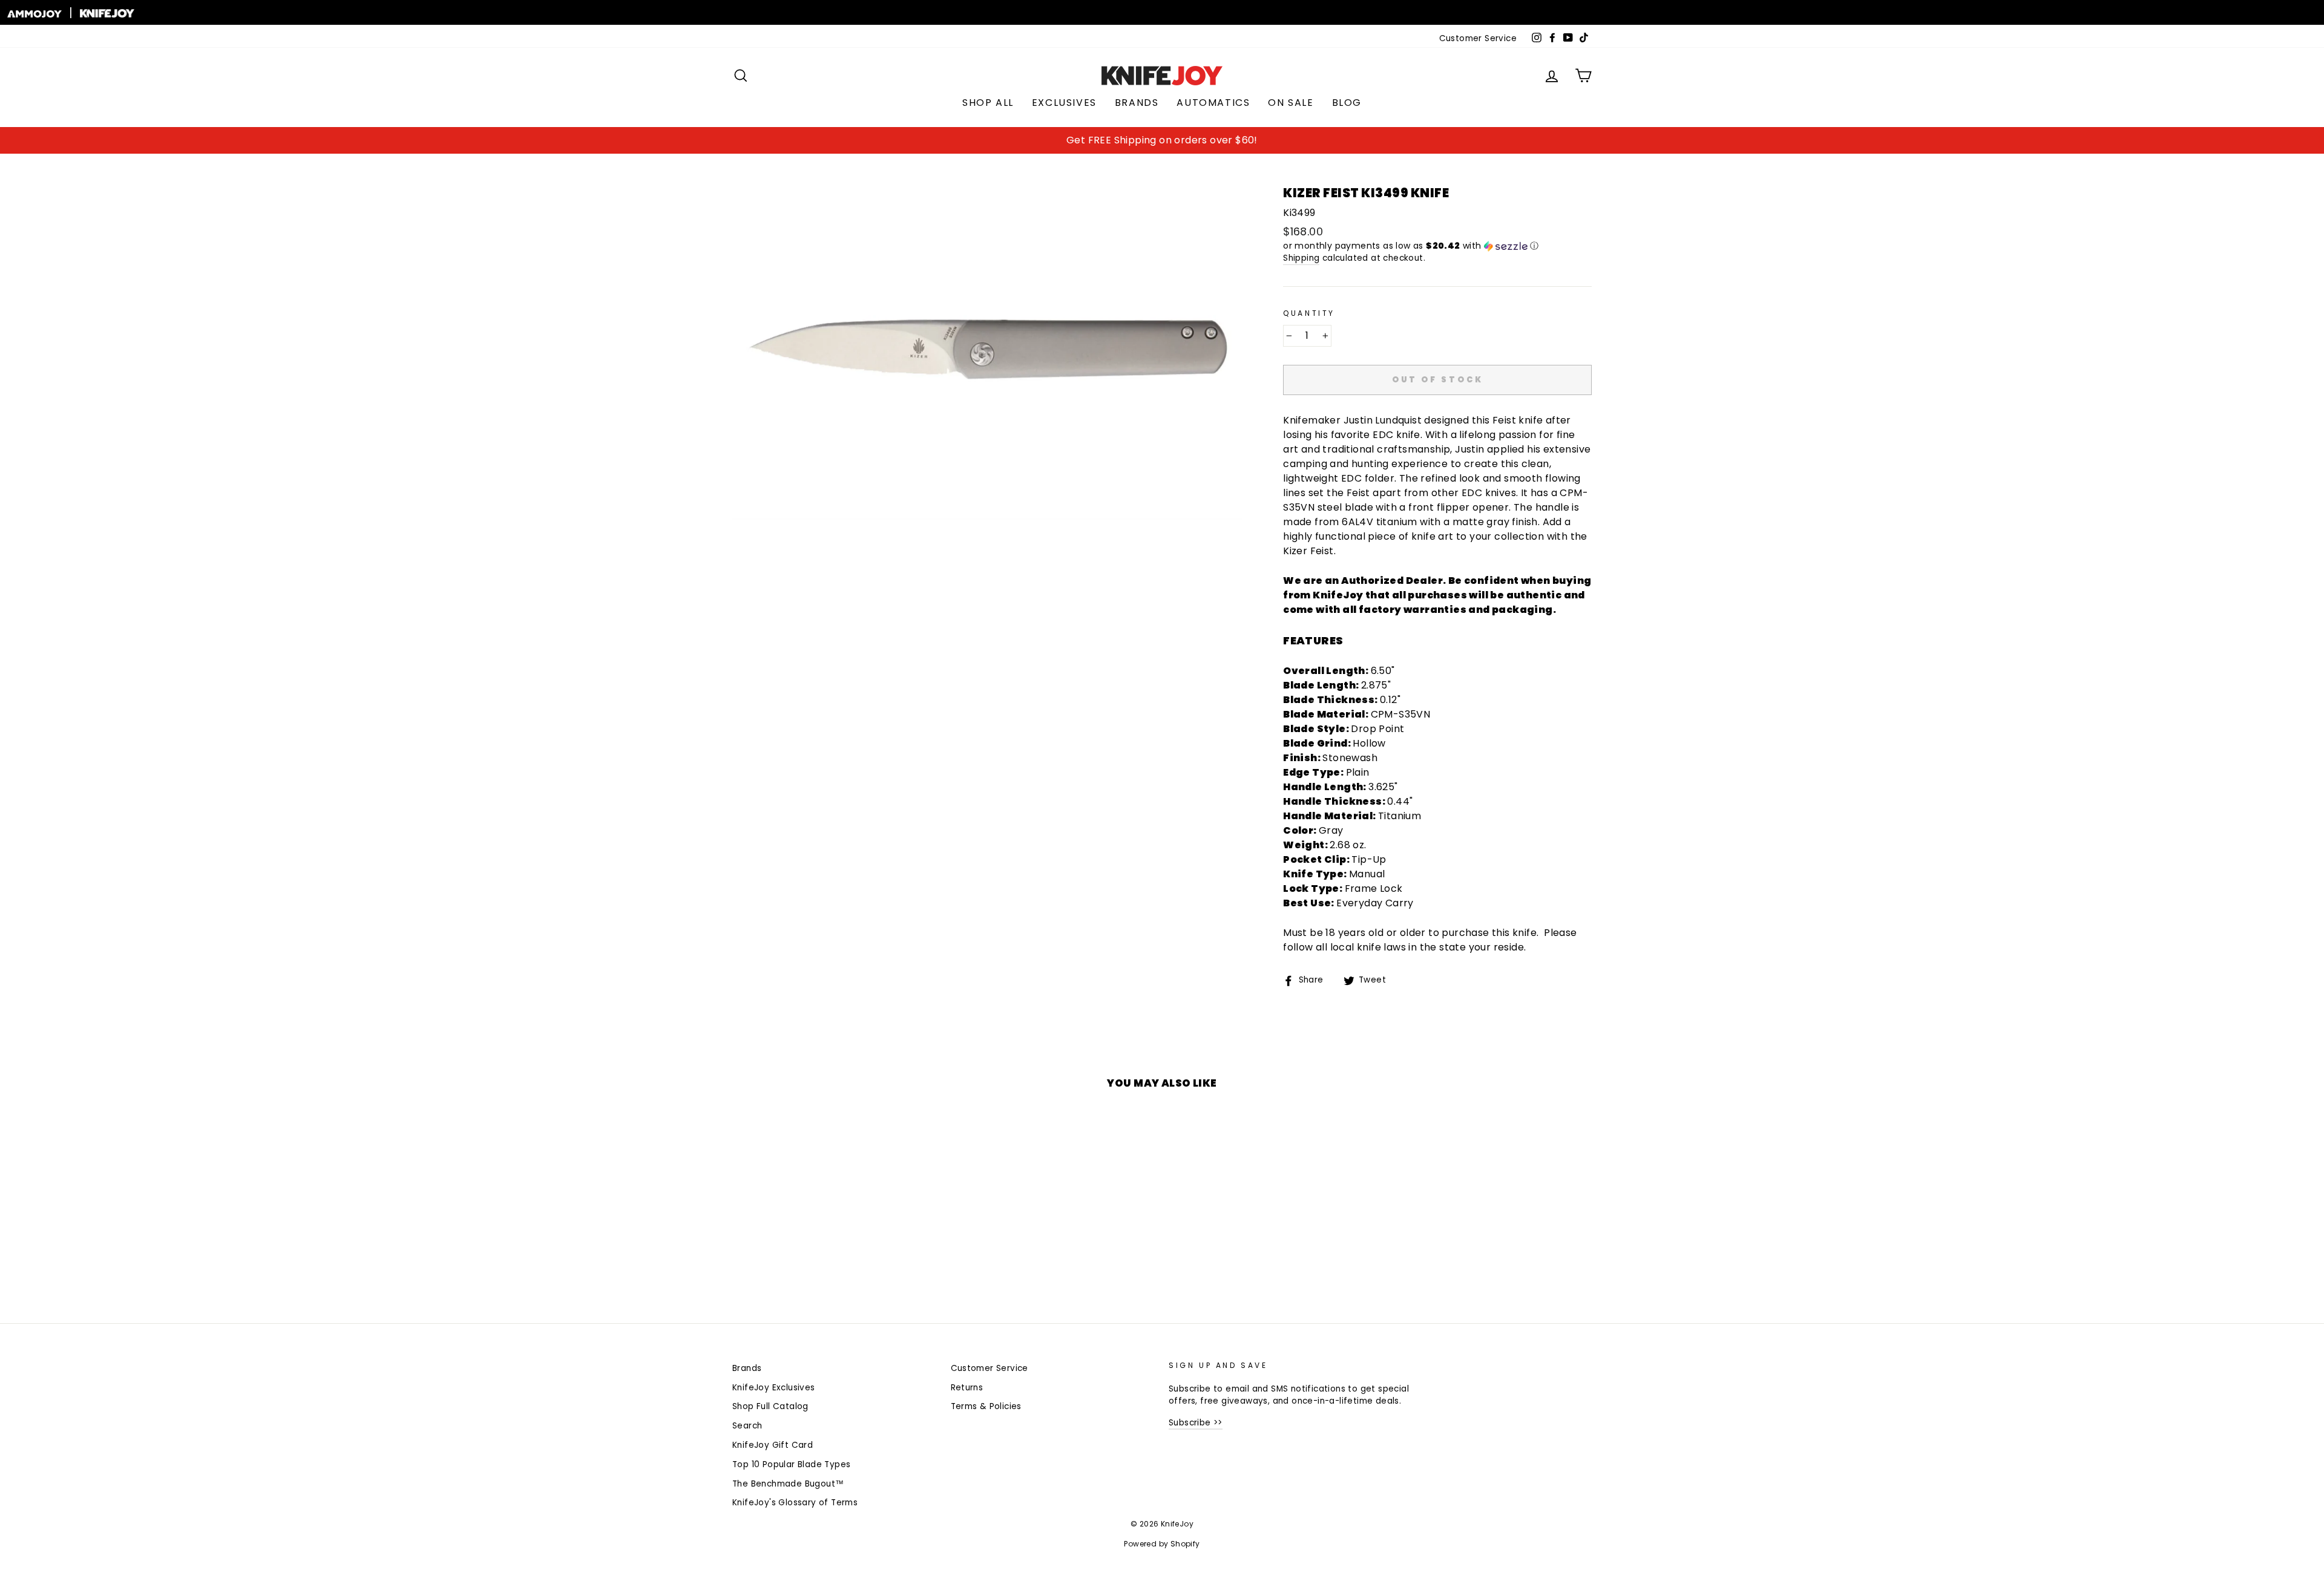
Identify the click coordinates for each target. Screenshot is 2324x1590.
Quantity (1309, 313)
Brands (1137, 103)
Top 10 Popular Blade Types (791, 1464)
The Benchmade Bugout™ (788, 1484)
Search (747, 1426)
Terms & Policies (986, 1406)
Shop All (988, 103)
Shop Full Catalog (770, 1406)
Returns (967, 1388)
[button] (1437, 246)
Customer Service (1478, 38)
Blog (1347, 103)
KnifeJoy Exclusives (774, 1388)
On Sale (1291, 103)
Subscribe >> (1196, 1423)
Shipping (1301, 258)
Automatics (1213, 103)
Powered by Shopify (1162, 1544)
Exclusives (1064, 103)
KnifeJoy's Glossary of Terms (795, 1503)
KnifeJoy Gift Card (773, 1445)
